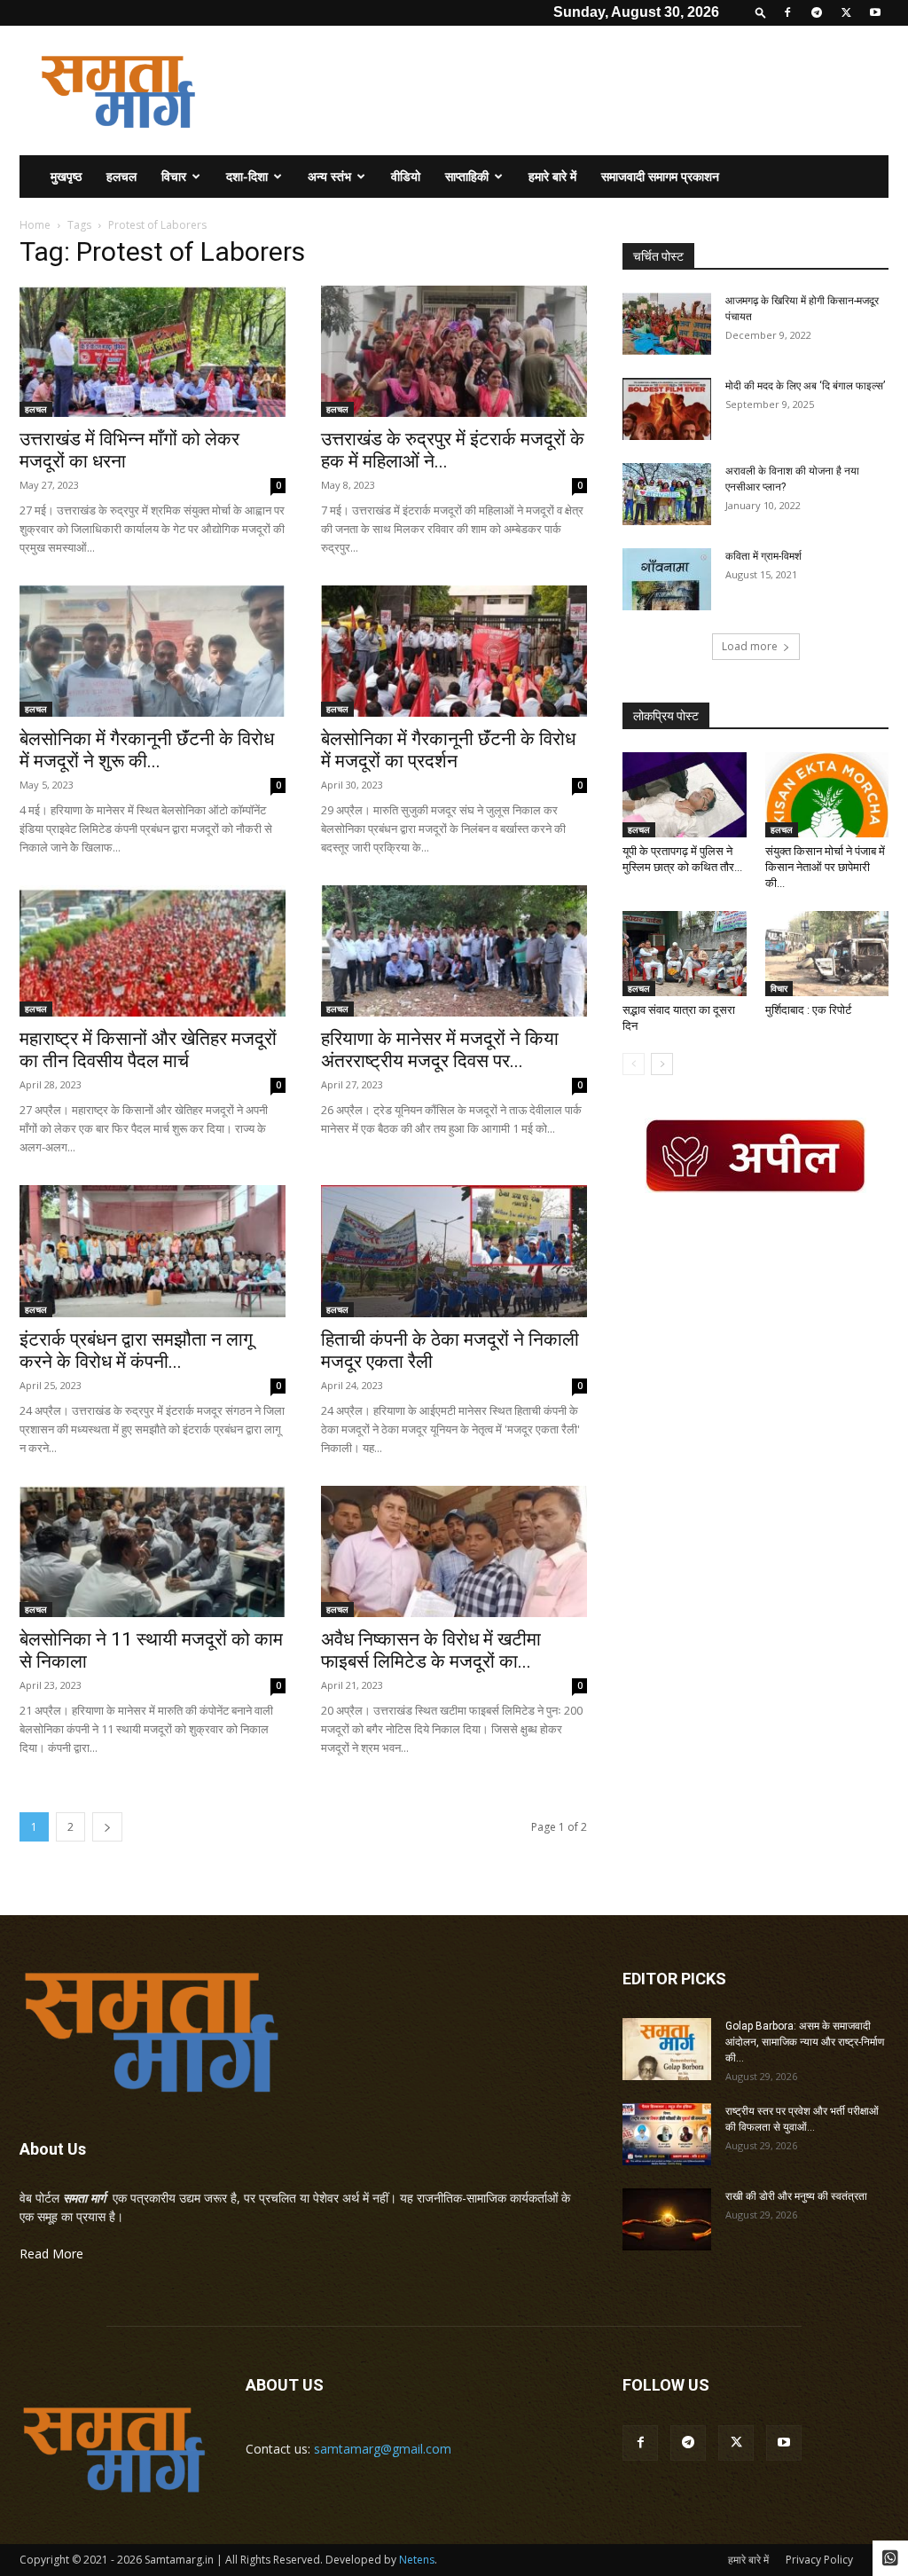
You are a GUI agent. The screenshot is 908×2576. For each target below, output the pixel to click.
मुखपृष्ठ (66, 176)
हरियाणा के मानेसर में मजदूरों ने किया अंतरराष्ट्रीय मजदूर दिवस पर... (440, 1050)
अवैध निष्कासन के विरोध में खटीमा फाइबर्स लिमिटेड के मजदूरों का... (431, 1650)
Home (35, 225)
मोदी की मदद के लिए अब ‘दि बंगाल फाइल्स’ (805, 386)
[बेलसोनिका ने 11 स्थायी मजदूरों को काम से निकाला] (153, 1551)
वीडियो (406, 176)
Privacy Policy (819, 2560)
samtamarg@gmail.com (383, 2449)
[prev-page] (634, 1064)
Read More (51, 2254)
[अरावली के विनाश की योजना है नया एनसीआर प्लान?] (667, 494)
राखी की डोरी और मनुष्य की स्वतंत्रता (796, 2196)
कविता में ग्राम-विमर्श (763, 556)
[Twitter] (846, 12)
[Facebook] (787, 12)
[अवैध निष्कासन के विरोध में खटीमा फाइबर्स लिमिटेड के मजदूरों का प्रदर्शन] (454, 1551)
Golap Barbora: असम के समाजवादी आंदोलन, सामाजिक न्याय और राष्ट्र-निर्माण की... (805, 2042)
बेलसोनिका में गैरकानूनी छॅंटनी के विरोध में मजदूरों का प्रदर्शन (448, 750)
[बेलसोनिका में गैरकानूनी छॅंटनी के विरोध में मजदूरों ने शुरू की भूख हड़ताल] (153, 651)
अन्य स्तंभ (329, 176)
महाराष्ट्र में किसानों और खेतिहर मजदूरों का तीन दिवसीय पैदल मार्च (148, 1050)
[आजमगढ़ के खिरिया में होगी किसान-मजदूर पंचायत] (667, 324)
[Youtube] (875, 12)
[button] (761, 12)
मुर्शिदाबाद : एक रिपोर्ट (808, 1010)
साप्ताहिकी (467, 176)
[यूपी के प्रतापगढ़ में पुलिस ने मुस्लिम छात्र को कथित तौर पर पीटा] (685, 795)
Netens (417, 2560)
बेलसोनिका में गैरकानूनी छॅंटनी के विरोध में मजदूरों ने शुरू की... (147, 750)
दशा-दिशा (247, 176)
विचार (174, 176)
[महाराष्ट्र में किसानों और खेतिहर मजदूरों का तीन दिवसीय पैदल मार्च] (153, 951)
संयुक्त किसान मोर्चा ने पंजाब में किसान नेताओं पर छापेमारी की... (825, 867)
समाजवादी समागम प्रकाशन (660, 176)
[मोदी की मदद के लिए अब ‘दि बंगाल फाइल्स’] (667, 409)
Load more (750, 646)
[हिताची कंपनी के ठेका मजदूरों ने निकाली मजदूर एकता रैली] (454, 1251)
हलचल (121, 176)
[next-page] (107, 1827)
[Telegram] (817, 12)
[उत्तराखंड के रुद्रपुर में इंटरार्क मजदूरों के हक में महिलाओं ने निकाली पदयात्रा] (454, 351)
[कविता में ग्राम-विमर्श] (667, 579)
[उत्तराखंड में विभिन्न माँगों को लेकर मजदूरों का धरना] (153, 351)
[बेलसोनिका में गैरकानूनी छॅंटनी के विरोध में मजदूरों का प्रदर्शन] (454, 651)
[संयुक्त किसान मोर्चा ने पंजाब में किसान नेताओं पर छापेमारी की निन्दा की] (827, 795)
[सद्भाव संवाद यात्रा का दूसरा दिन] (685, 954)
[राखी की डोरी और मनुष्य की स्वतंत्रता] (667, 2219)
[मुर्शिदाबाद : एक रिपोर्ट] (827, 954)
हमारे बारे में (552, 176)
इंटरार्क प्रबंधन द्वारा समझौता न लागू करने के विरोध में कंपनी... (136, 1351)
